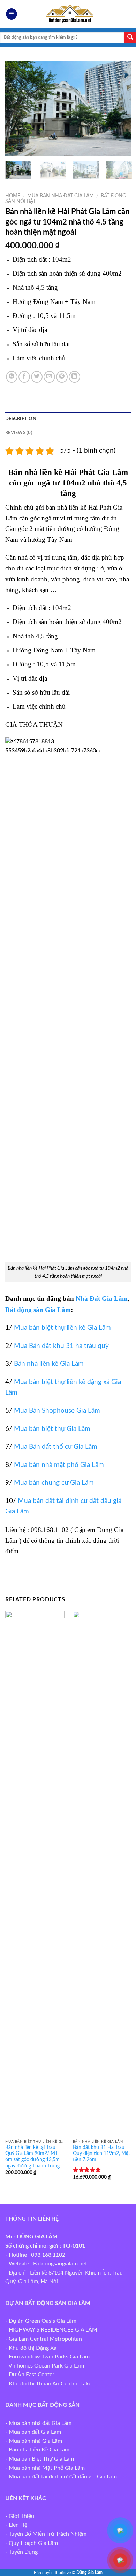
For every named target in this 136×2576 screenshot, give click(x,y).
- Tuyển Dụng (21, 2552)
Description (21, 419)
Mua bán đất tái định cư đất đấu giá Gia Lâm (63, 2477)
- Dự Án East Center (30, 2375)
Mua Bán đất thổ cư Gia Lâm (56, 1447)
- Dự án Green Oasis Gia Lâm (41, 2321)
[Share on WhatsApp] (12, 377)
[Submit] (130, 38)
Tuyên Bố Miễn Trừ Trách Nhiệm (48, 2534)
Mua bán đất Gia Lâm (35, 2432)
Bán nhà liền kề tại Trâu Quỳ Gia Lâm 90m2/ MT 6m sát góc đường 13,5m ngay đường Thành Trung (32, 2157)
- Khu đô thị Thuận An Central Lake (48, 2384)
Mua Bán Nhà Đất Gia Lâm (61, 196)
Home (13, 196)
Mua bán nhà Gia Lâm (35, 2441)
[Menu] (12, 14)
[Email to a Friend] (49, 377)
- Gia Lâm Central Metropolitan (44, 2339)
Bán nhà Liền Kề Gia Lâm (39, 2450)
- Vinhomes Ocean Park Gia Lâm (45, 2366)
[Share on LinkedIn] (74, 377)
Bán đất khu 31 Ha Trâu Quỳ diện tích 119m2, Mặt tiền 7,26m (101, 2154)
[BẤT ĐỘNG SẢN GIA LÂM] (68, 14)
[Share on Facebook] (24, 377)
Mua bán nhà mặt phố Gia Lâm (59, 1465)
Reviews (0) (19, 433)
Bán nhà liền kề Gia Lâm (49, 1364)
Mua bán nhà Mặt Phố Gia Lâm (47, 2468)
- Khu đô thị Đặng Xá (31, 2348)
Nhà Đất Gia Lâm (102, 1298)
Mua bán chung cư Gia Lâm (54, 1483)
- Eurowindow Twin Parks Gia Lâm (47, 2357)
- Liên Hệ (16, 2525)
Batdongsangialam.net (60, 2264)
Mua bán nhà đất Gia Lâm (40, 2423)
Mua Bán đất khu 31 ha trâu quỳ (61, 1346)
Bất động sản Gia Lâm (38, 1310)
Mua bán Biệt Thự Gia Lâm (41, 2459)
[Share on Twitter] (37, 377)
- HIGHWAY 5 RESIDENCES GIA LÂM (51, 2330)
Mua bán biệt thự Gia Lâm (52, 1429)
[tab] (68, 419)
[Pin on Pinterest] (62, 377)
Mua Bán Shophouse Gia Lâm (57, 1411)
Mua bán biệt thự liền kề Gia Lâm (62, 1328)
